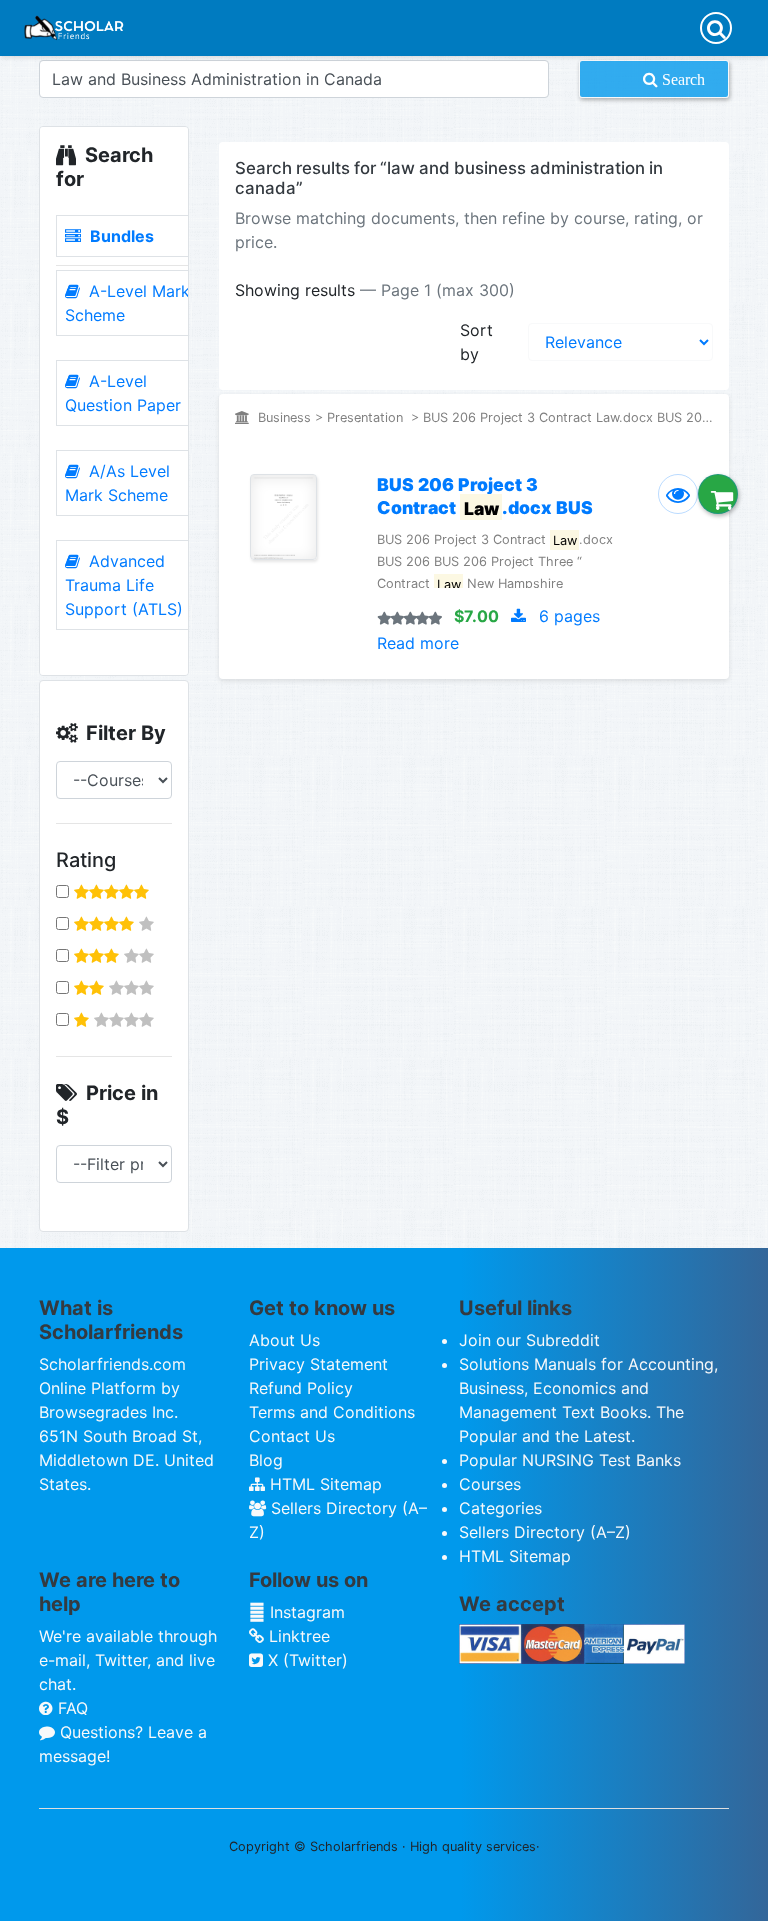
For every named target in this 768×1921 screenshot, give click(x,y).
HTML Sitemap (323, 1484)
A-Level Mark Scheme (127, 303)
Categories (500, 1508)
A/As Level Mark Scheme (117, 483)
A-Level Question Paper (123, 393)
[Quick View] (678, 494)
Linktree (297, 1636)
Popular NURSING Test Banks (570, 1460)
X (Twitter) (305, 1660)
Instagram (305, 1612)
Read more (418, 643)
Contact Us (292, 1436)
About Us (284, 1340)
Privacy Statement (318, 1364)
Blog (266, 1460)
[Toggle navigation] (716, 28)
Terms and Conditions (332, 1412)
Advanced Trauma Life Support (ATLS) (124, 585)
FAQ (70, 1708)
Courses (490, 1484)
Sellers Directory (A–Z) (545, 1532)
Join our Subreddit (529, 1340)
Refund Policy (301, 1388)
